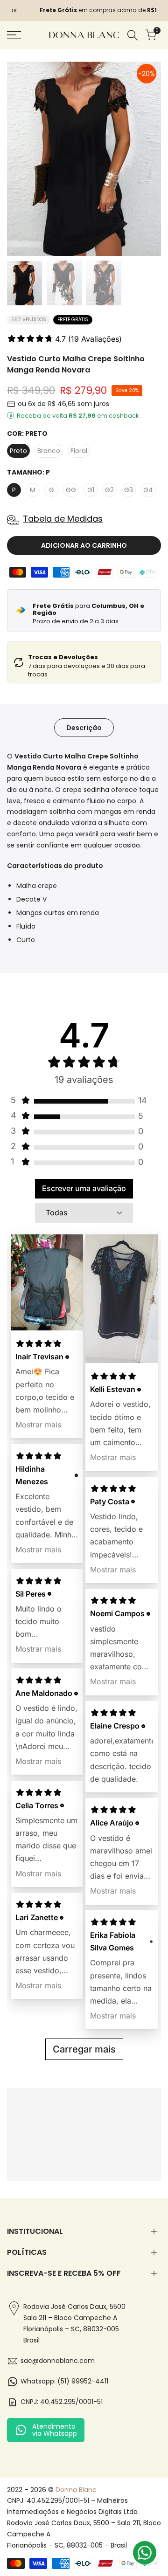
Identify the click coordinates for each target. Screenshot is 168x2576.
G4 (148, 490)
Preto (18, 451)
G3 (129, 490)
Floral (79, 451)
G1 (91, 490)
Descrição (84, 728)
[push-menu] (14, 35)
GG (71, 490)
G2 (109, 490)
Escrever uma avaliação (84, 1188)
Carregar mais (84, 2049)
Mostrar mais (38, 1425)
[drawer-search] (133, 35)
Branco (49, 451)
